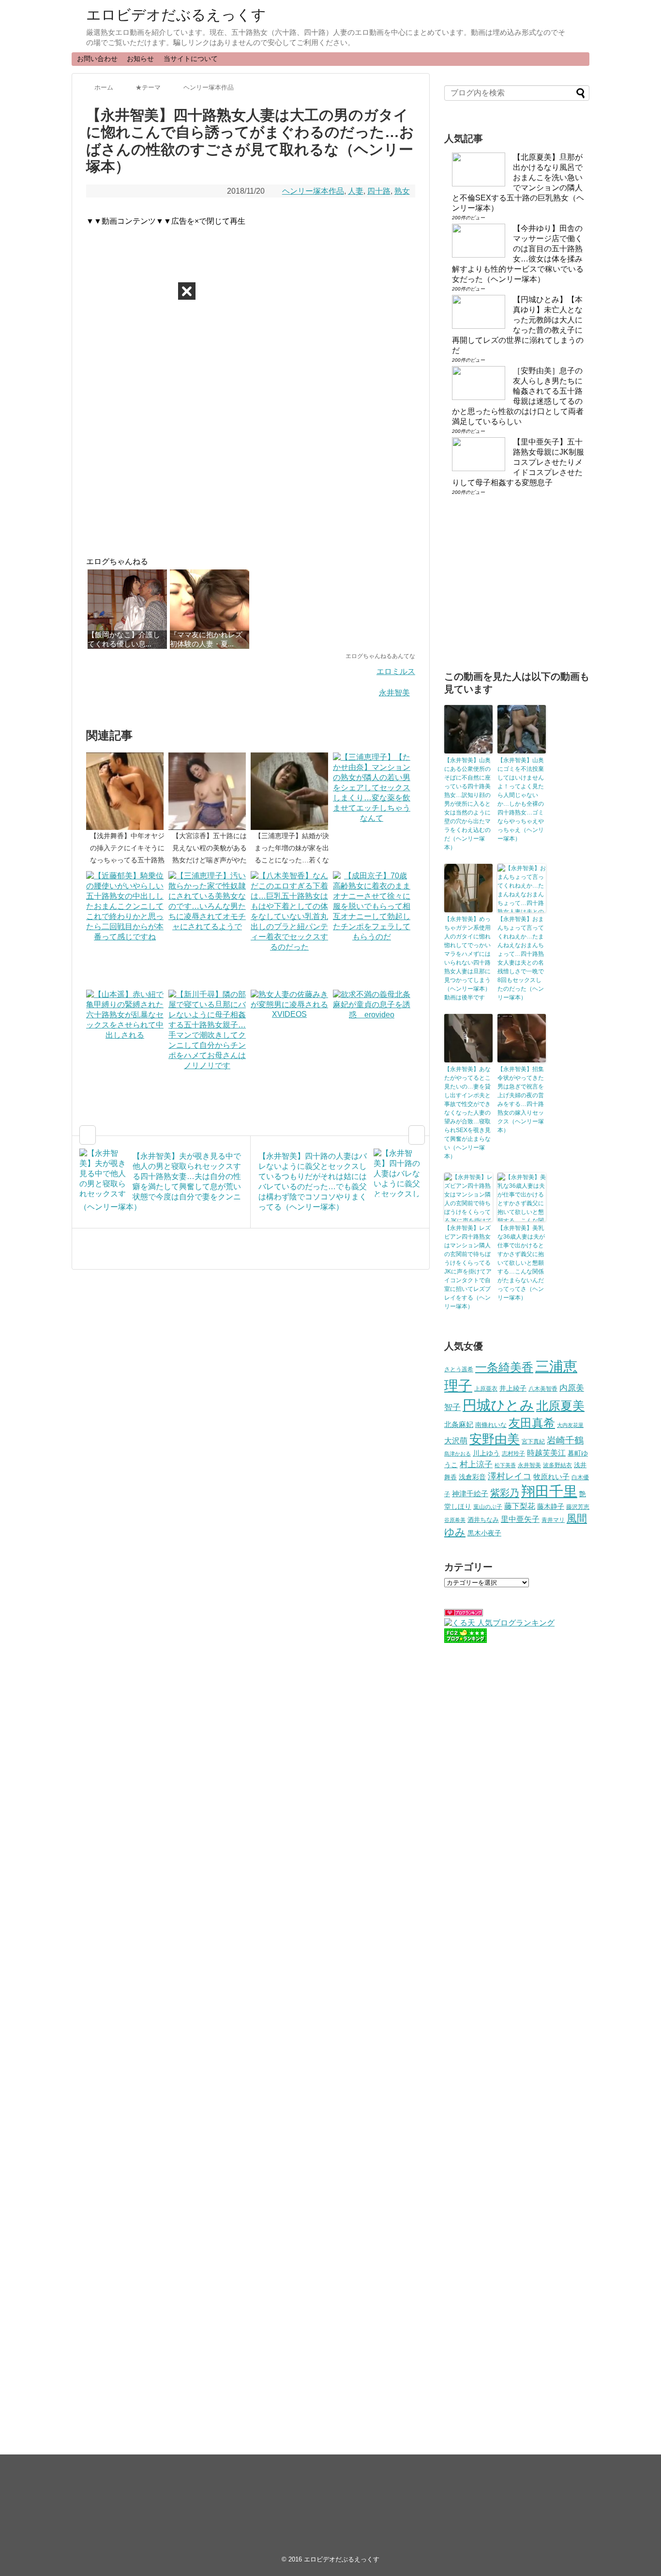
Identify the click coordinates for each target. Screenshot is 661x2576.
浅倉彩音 (472, 1477)
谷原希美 (455, 1520)
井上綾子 (513, 1388)
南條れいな (491, 1425)
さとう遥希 (459, 1369)
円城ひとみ (498, 1405)
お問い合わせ (97, 59)
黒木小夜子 (484, 1533)
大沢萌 (456, 1441)
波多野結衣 (557, 1465)
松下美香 (505, 1465)
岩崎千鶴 (565, 1440)
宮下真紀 (533, 1441)
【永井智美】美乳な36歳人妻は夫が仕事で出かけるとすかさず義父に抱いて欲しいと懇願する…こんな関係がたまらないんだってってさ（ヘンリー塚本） (521, 1263)
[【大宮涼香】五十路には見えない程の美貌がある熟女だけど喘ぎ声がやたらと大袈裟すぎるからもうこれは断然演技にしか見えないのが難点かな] (210, 791)
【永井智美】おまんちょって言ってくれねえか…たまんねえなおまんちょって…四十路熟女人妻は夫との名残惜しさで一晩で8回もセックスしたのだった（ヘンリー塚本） (521, 958)
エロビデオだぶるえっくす (176, 15)
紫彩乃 (505, 1493)
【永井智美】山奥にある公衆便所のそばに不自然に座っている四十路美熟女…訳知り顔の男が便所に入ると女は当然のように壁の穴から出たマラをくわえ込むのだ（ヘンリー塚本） (467, 804)
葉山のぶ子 (488, 1507)
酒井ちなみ (483, 1520)
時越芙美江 (546, 1453)
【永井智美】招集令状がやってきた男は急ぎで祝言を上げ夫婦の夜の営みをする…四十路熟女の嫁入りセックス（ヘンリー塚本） (521, 1100)
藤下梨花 (520, 1506)
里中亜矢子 (520, 1519)
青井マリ (553, 1520)
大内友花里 (570, 1425)
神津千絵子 (470, 1494)
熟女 (402, 191)
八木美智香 (543, 1389)
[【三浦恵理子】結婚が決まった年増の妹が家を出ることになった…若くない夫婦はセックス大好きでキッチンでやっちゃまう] (292, 791)
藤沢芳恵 (578, 1507)
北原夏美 (560, 1406)
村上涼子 (476, 1464)
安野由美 (495, 1439)
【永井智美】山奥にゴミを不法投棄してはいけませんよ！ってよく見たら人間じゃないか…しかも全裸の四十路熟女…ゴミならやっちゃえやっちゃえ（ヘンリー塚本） (521, 799)
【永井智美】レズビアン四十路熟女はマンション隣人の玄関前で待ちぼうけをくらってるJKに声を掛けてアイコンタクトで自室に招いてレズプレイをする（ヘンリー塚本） (468, 1267)
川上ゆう (486, 1453)
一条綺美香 (504, 1367)
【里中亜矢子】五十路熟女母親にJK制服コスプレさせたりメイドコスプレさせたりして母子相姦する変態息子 (518, 462)
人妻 (356, 191)
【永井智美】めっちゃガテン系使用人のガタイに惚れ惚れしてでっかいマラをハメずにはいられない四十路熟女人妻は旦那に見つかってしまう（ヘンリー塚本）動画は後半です (467, 958)
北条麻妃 (459, 1425)
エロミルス (396, 671)
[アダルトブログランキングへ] (464, 1614)
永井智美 (394, 693)
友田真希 (532, 1423)
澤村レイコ (510, 1476)
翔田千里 (549, 1491)
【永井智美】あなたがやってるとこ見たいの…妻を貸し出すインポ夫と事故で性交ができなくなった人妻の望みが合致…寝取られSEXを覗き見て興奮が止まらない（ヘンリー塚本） (467, 1113)
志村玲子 (513, 1454)
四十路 (379, 191)
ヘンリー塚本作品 (313, 191)
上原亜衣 (486, 1389)
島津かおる (458, 1454)
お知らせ (140, 59)
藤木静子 (551, 1506)
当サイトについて (191, 59)
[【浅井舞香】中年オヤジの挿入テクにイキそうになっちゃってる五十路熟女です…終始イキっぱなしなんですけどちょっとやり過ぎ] (127, 791)
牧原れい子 (551, 1477)
